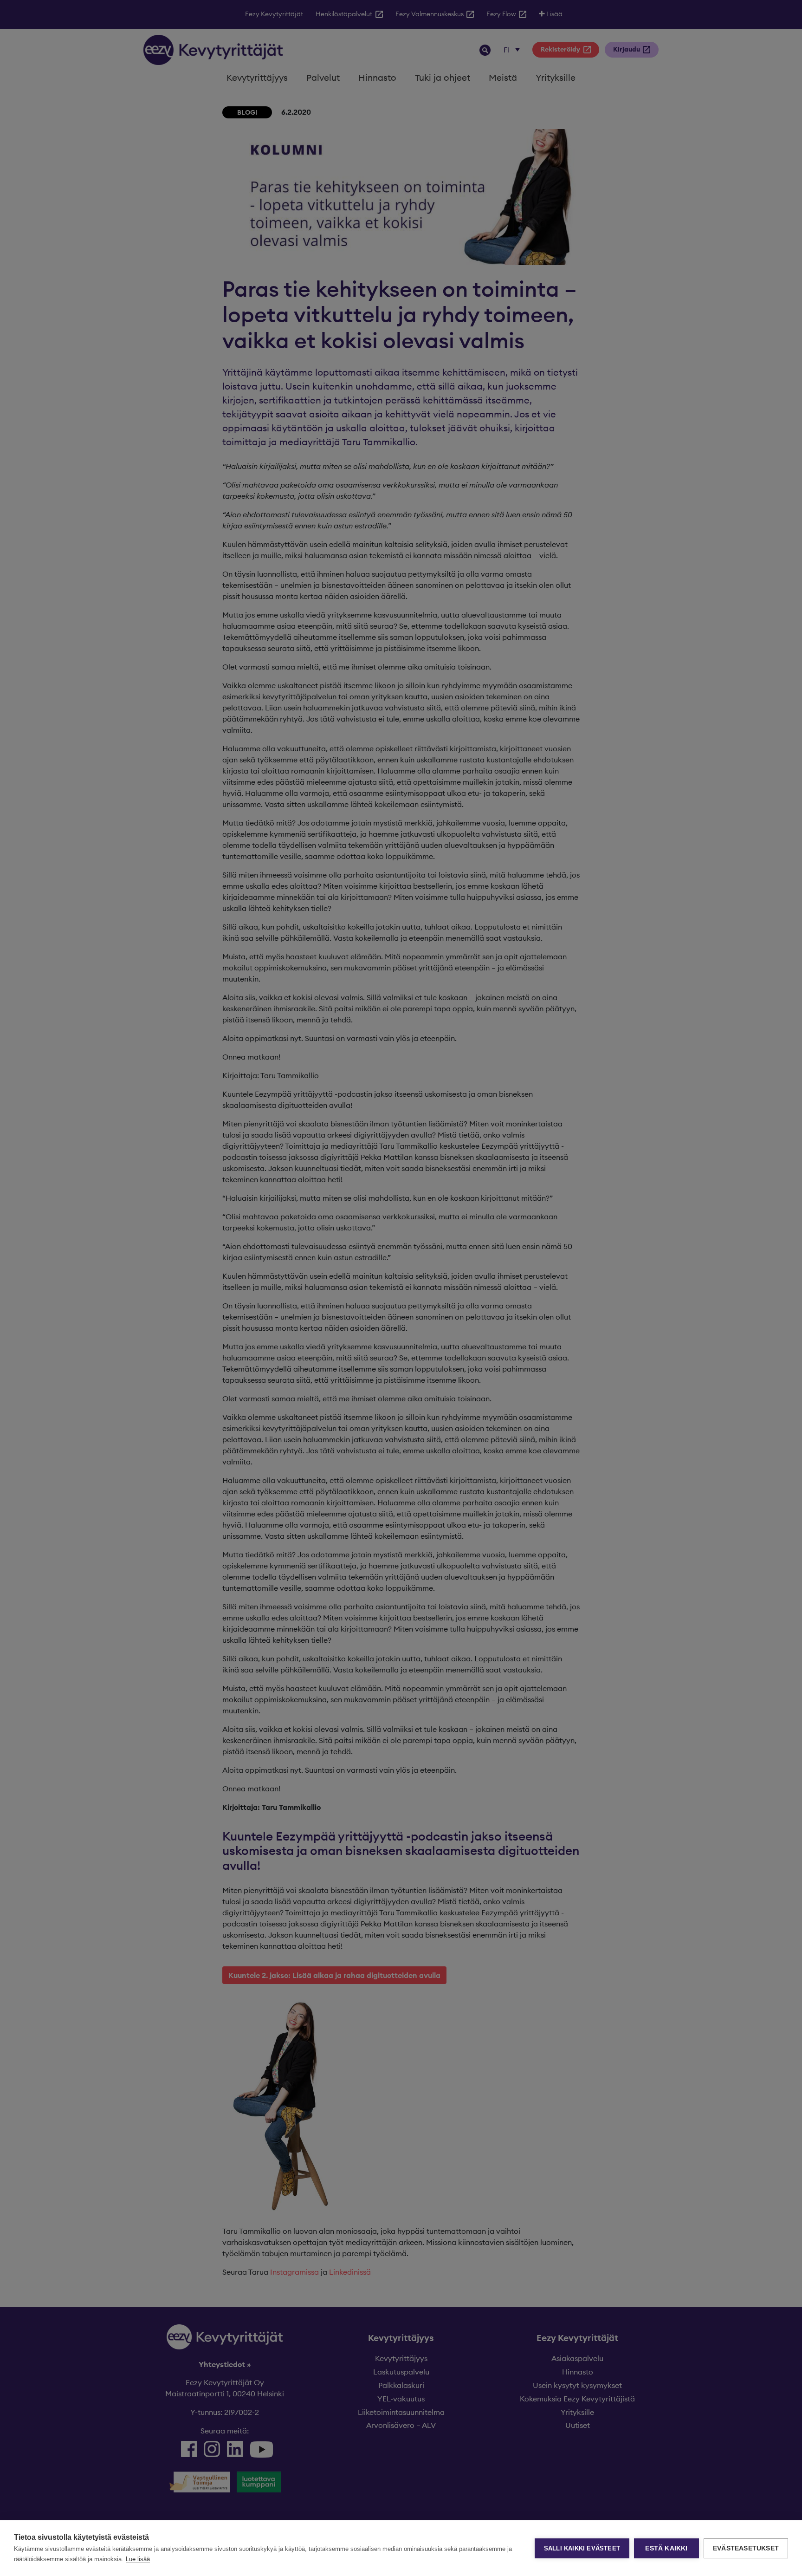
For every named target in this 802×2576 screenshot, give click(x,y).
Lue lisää (138, 2559)
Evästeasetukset (746, 2548)
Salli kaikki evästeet (582, 2548)
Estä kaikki (666, 2548)
